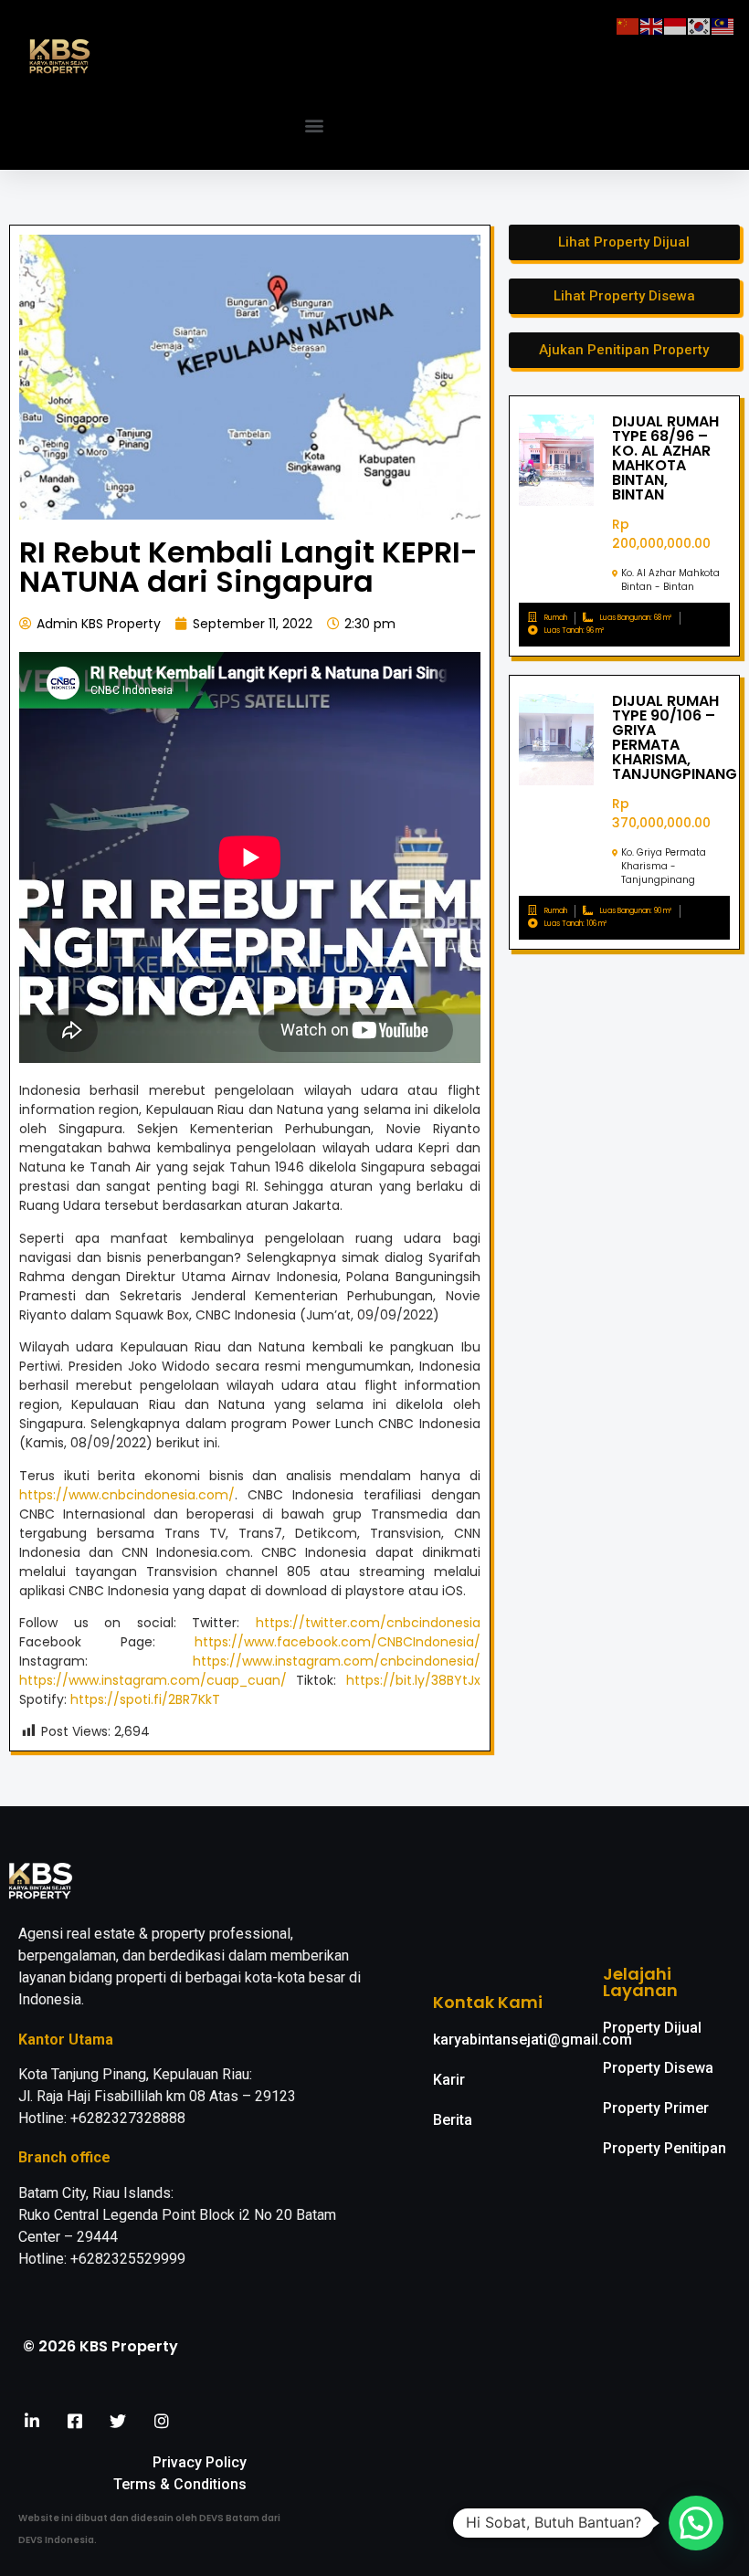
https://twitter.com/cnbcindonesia (368, 1623)
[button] (315, 126)
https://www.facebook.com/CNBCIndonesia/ (338, 1642)
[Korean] (700, 25)
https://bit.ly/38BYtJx (413, 1680)
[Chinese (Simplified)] (628, 25)
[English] (652, 25)
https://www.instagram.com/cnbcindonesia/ (337, 1661)
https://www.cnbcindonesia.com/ (127, 1495)
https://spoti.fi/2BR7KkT (145, 1699)
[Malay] (723, 25)
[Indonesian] (676, 25)
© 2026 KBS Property (100, 2346)
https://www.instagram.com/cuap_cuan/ (153, 1680)
